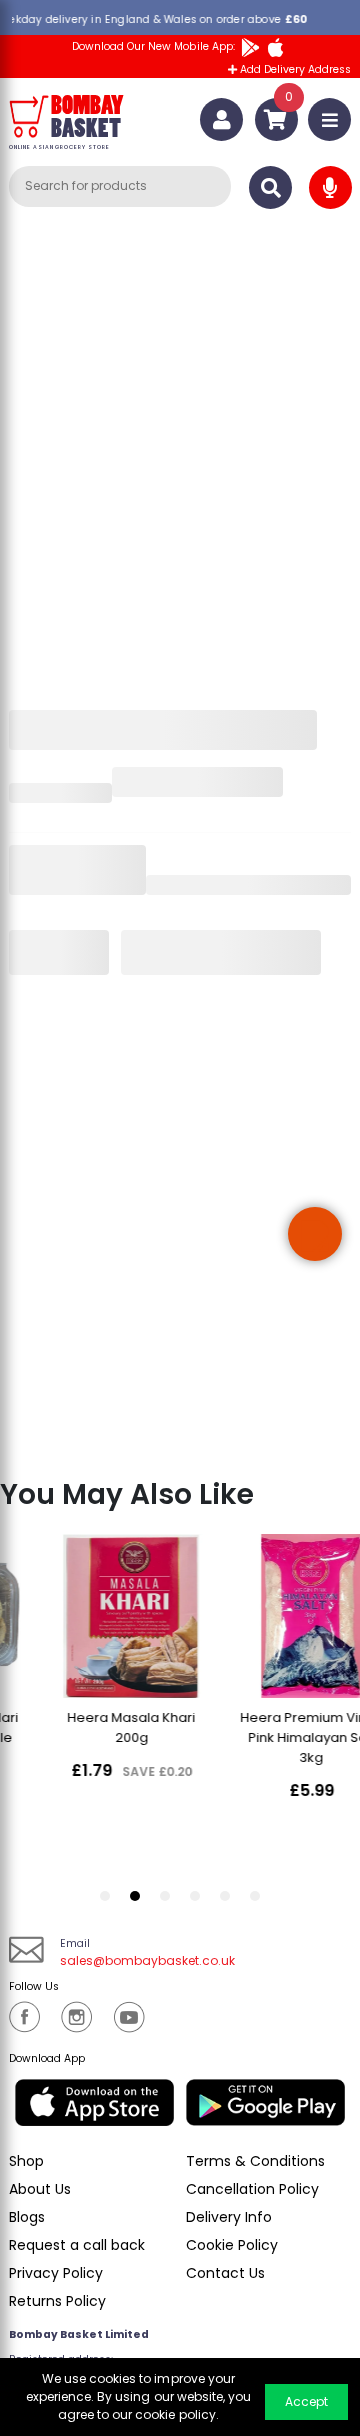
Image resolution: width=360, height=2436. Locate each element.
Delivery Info (229, 2217)
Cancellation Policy (252, 2189)
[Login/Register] (221, 119)
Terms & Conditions (255, 2161)
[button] (315, 1234)
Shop (26, 2161)
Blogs (27, 2217)
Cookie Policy (232, 2245)
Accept (306, 2401)
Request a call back (77, 2245)
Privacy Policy (56, 2273)
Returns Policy (57, 2301)
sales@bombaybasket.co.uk (147, 1960)
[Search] (270, 187)
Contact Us (225, 2273)
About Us (40, 2189)
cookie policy (175, 2414)
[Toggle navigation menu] (329, 119)
